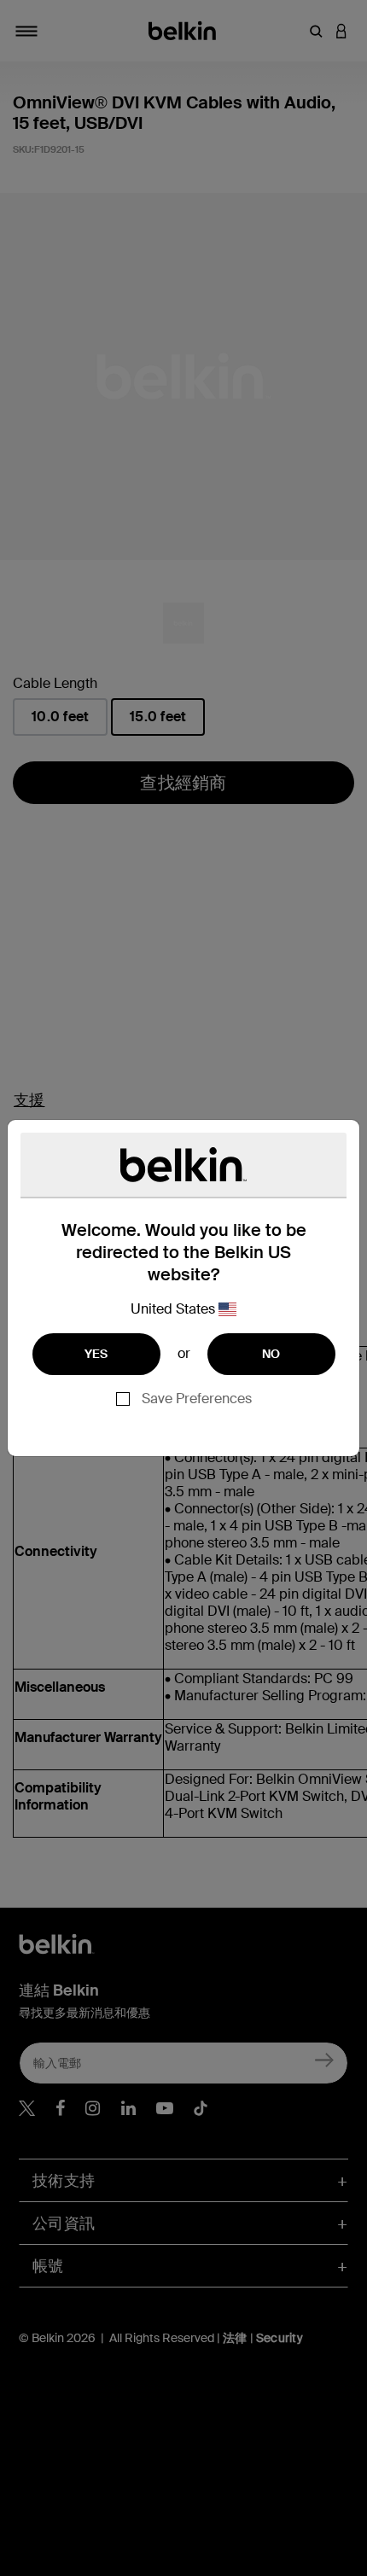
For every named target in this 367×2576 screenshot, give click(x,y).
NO (271, 1354)
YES (96, 1354)
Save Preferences (197, 1399)
